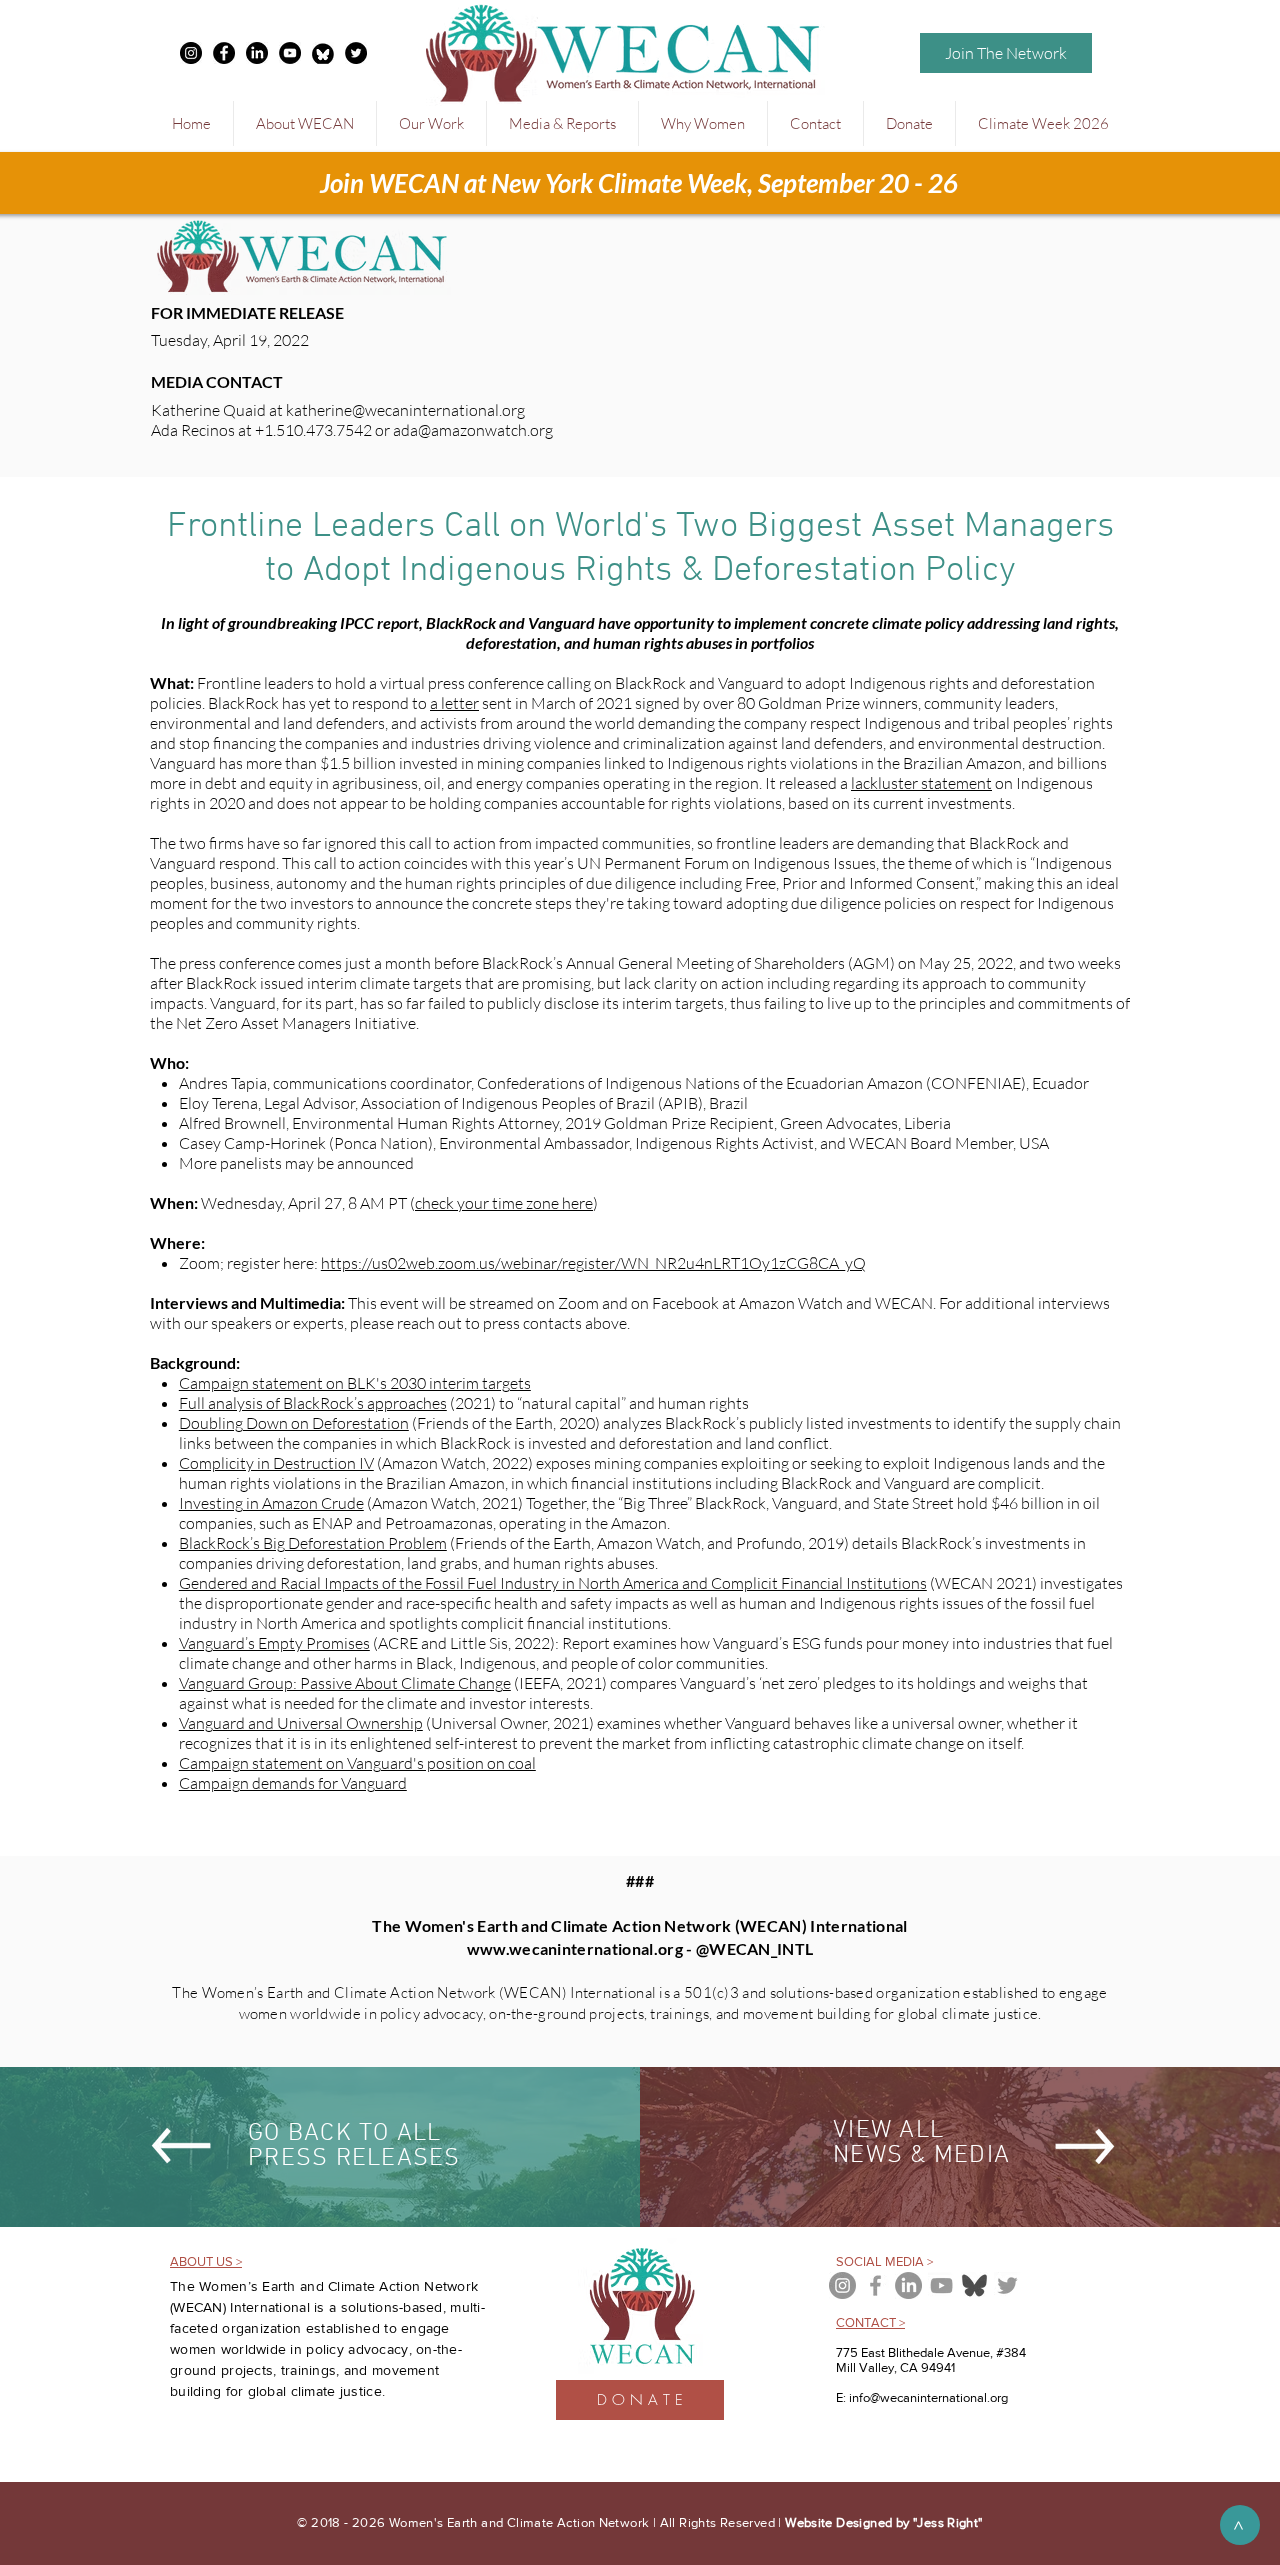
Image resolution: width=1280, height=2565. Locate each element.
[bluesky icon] (974, 2285)
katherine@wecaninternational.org (405, 410)
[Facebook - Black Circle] (224, 53)
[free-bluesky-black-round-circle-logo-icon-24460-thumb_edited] (323, 53)
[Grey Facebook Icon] (875, 2285)
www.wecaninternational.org (575, 1948)
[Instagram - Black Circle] (191, 53)
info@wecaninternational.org (928, 2397)
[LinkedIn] (257, 53)
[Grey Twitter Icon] (1007, 2285)
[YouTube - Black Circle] (290, 53)
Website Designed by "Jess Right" (883, 2522)
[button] (304, 123)
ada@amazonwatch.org (473, 430)
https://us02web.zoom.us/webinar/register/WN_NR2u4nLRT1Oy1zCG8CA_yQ (593, 1263)
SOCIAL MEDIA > (884, 2261)
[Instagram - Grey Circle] (842, 2285)
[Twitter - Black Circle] (356, 53)
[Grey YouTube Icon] (941, 2285)
